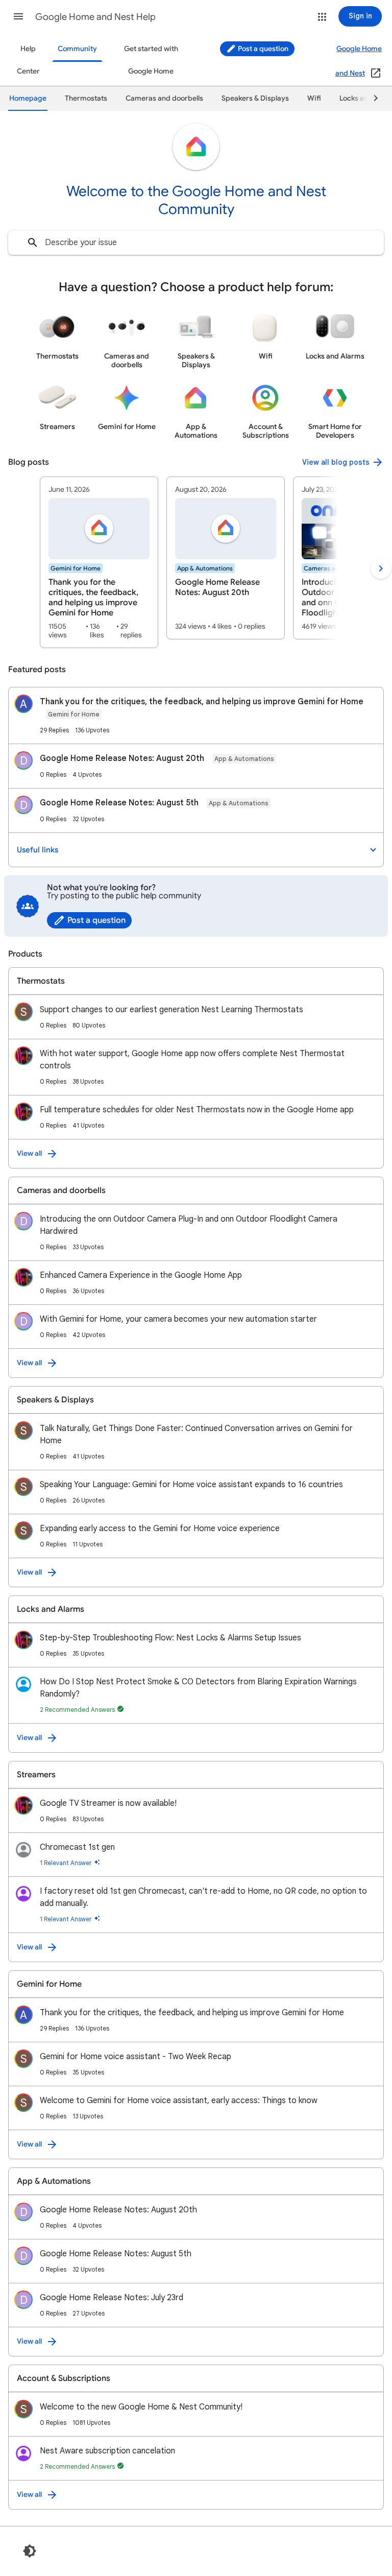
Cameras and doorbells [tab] (164, 98)
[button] (18, 16)
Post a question (262, 49)
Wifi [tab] (314, 98)
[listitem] (99, 562)
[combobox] (196, 243)
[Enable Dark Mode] (30, 2551)
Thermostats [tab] (86, 98)
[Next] (371, 99)
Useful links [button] (38, 850)
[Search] (33, 243)
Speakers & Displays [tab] (255, 98)
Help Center (28, 60)
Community (77, 49)
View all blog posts (336, 462)
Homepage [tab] (28, 98)
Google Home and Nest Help (95, 17)
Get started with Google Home (151, 60)
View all (29, 1153)
